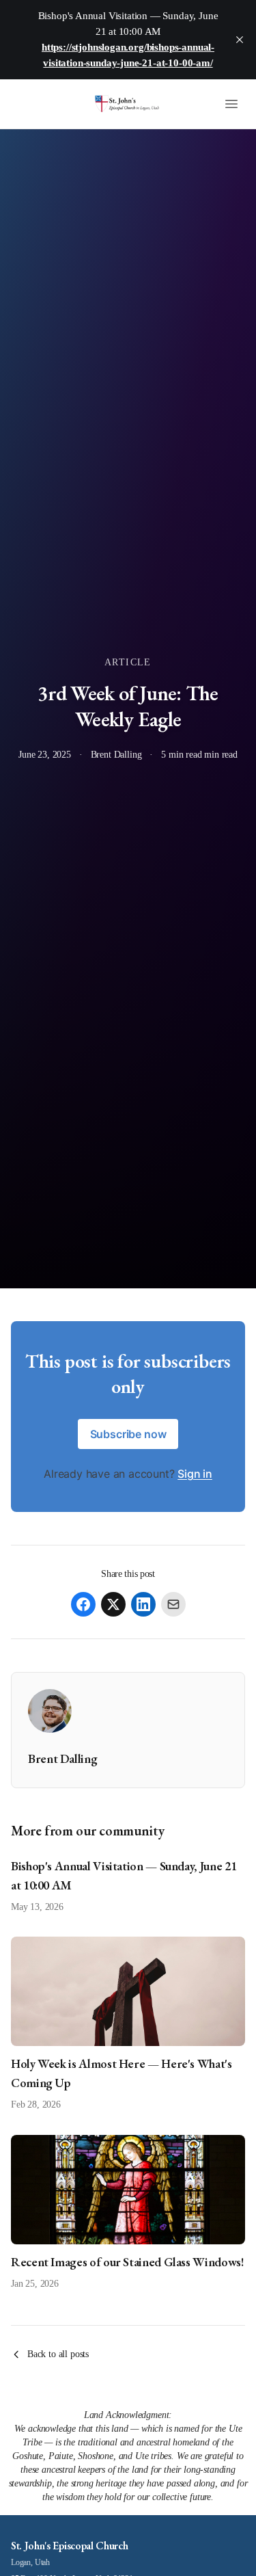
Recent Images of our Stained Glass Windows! (127, 2262)
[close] (240, 40)
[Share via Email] (173, 1604)
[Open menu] (231, 104)
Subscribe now (128, 1434)
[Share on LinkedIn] (143, 1604)
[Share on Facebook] (83, 1604)
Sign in (195, 1474)
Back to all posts (58, 2354)
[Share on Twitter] (113, 1604)
